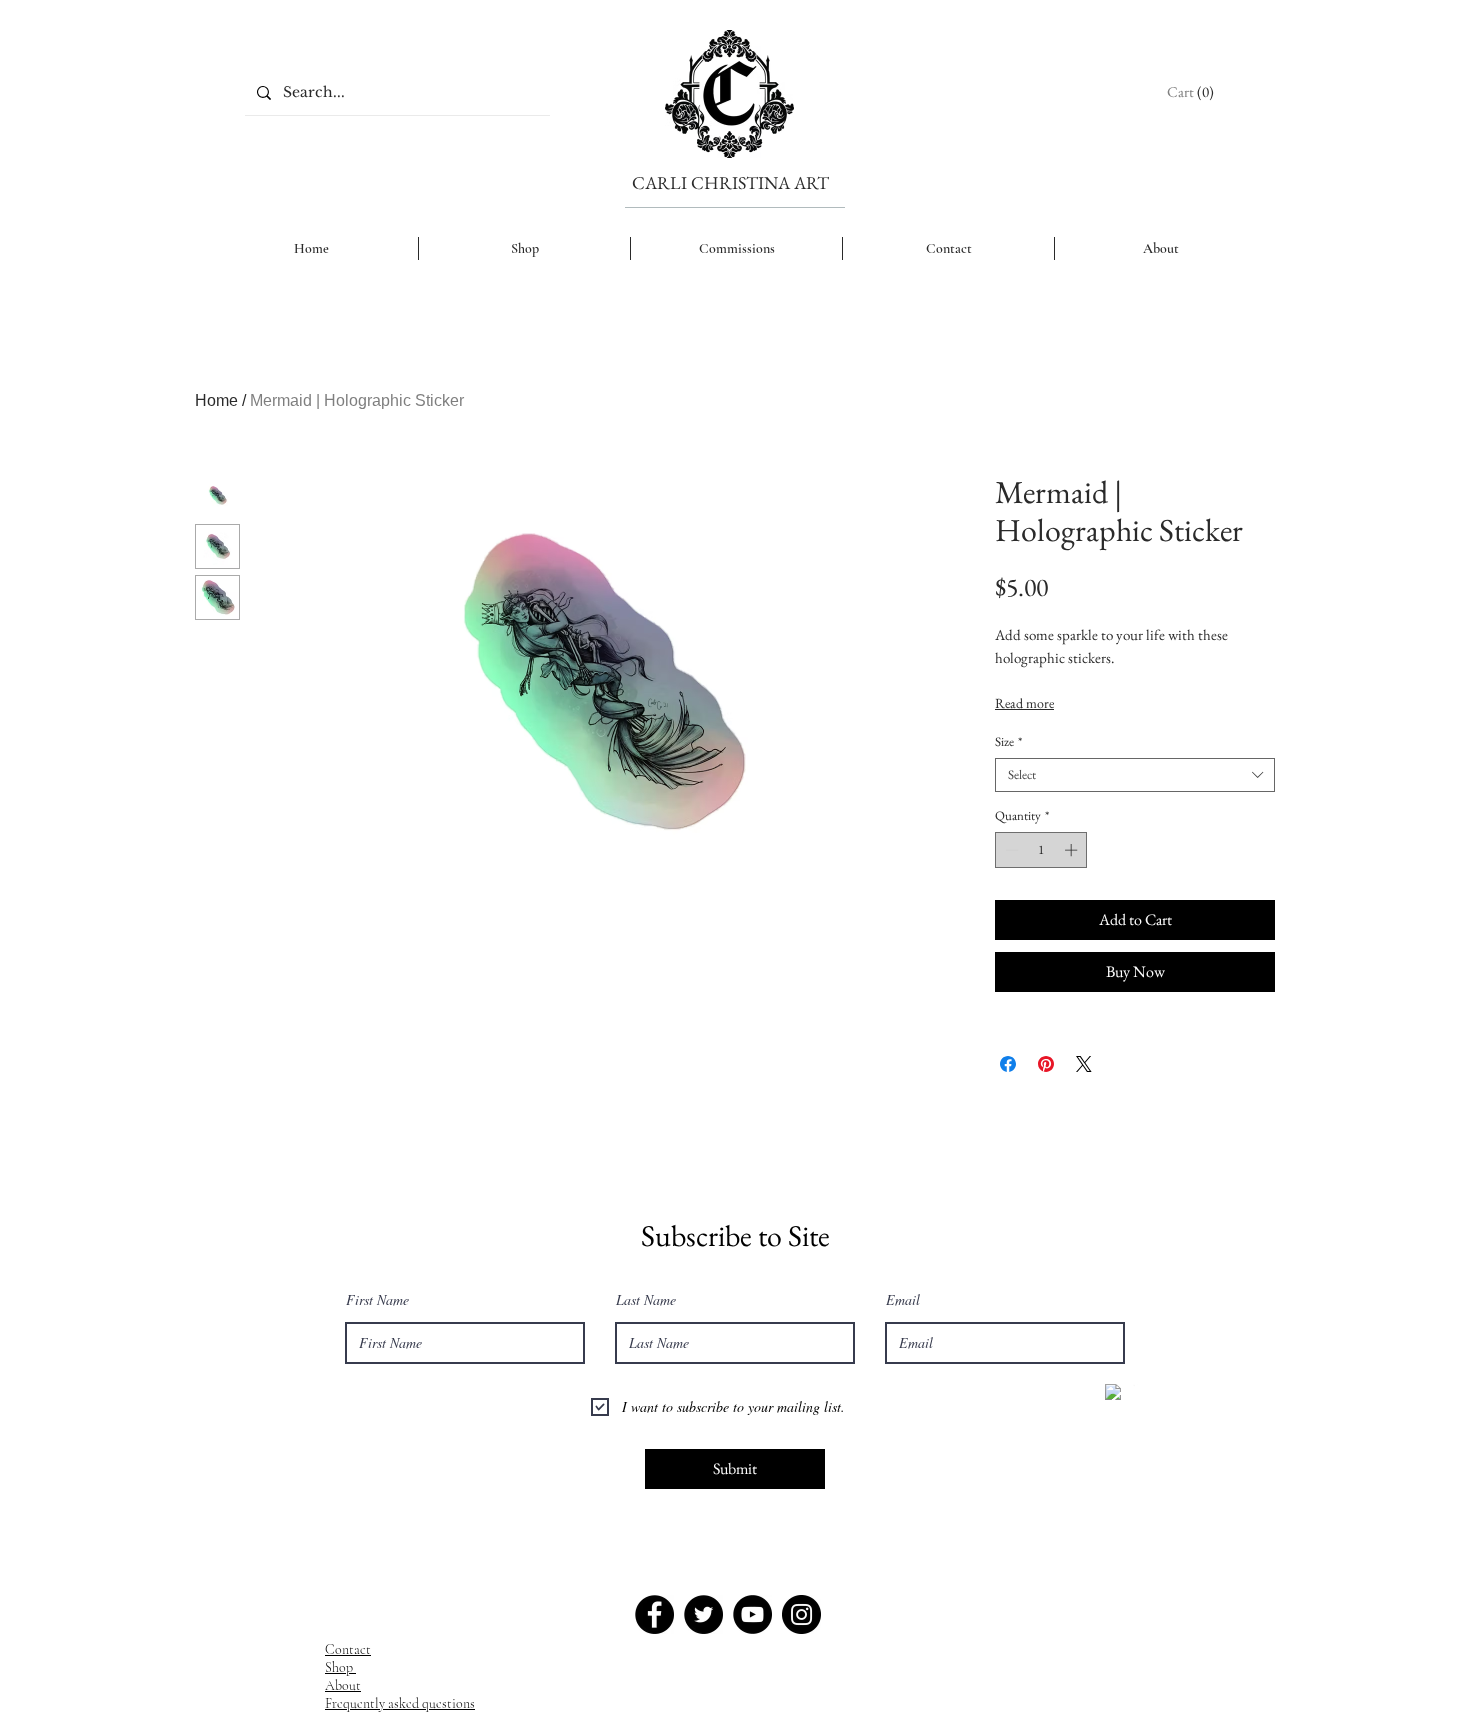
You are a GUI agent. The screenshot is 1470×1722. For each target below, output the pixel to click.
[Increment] (1073, 850)
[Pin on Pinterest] (1046, 1064)
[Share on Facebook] (1008, 1064)
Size (1008, 742)
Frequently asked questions (400, 1703)
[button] (1192, 92)
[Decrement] (1010, 850)
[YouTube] (752, 1614)
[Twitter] (703, 1614)
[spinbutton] (1041, 850)
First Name (377, 1300)
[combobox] (1135, 775)
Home (216, 400)
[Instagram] (801, 1614)
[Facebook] (654, 1614)
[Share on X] (1084, 1064)
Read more (1024, 703)
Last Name (646, 1300)
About (343, 1685)
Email (903, 1300)
